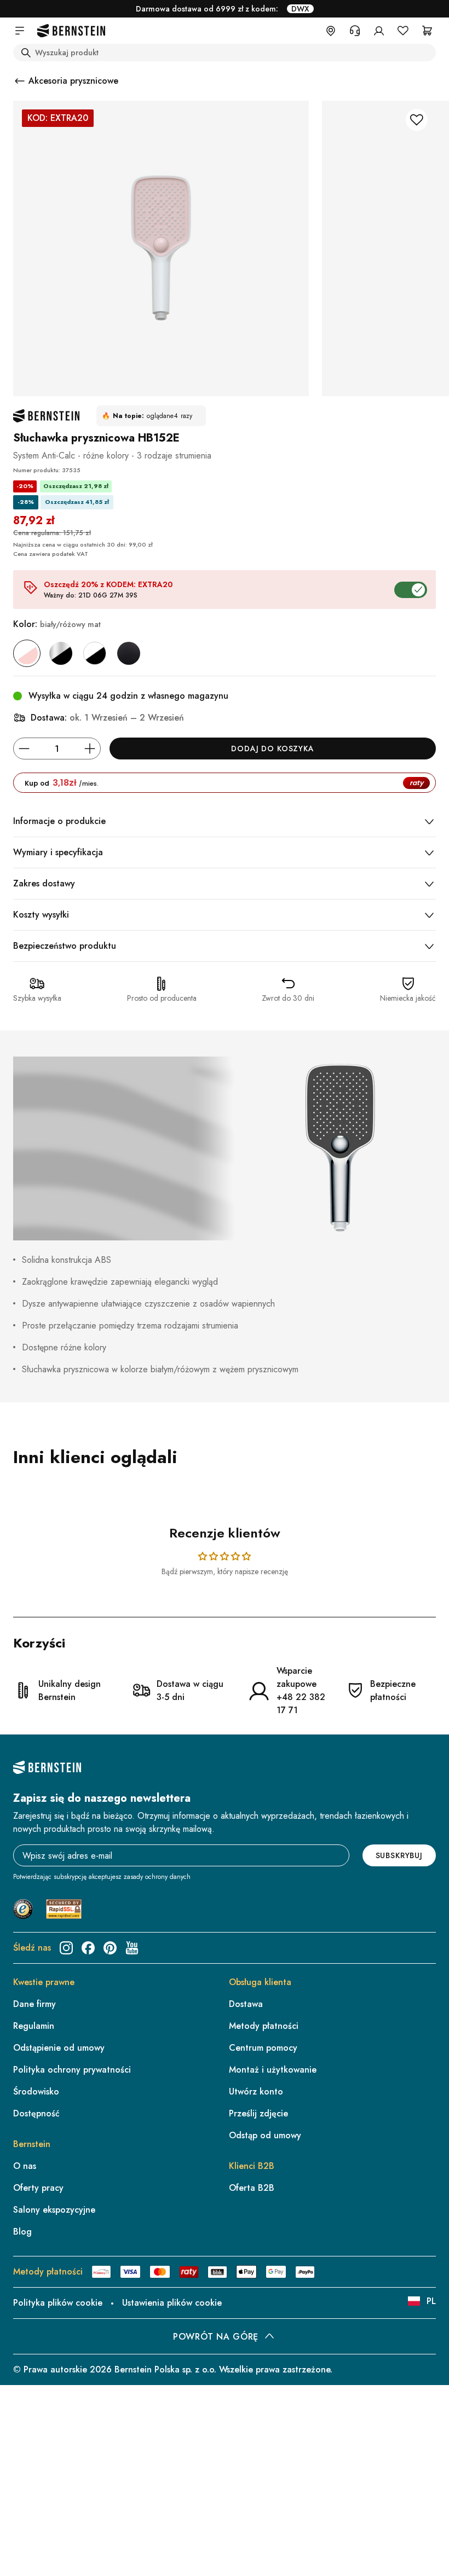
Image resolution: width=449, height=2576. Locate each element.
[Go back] (20, 81)
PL (431, 2301)
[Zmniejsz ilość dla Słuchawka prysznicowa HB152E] (24, 749)
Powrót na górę (216, 2337)
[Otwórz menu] (20, 31)
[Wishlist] (403, 31)
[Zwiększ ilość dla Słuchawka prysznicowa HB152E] (90, 749)
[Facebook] (88, 1948)
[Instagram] (66, 1948)
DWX (300, 9)
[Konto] (379, 31)
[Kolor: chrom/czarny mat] (61, 653)
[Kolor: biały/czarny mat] (95, 653)
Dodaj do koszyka (272, 749)
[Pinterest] (110, 1948)
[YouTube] (132, 1948)
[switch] (413, 2534)
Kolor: (57, 624)
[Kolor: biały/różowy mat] (27, 653)
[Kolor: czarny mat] (129, 653)
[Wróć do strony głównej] (71, 31)
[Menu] (431, 2459)
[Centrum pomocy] (355, 31)
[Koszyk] (427, 31)
